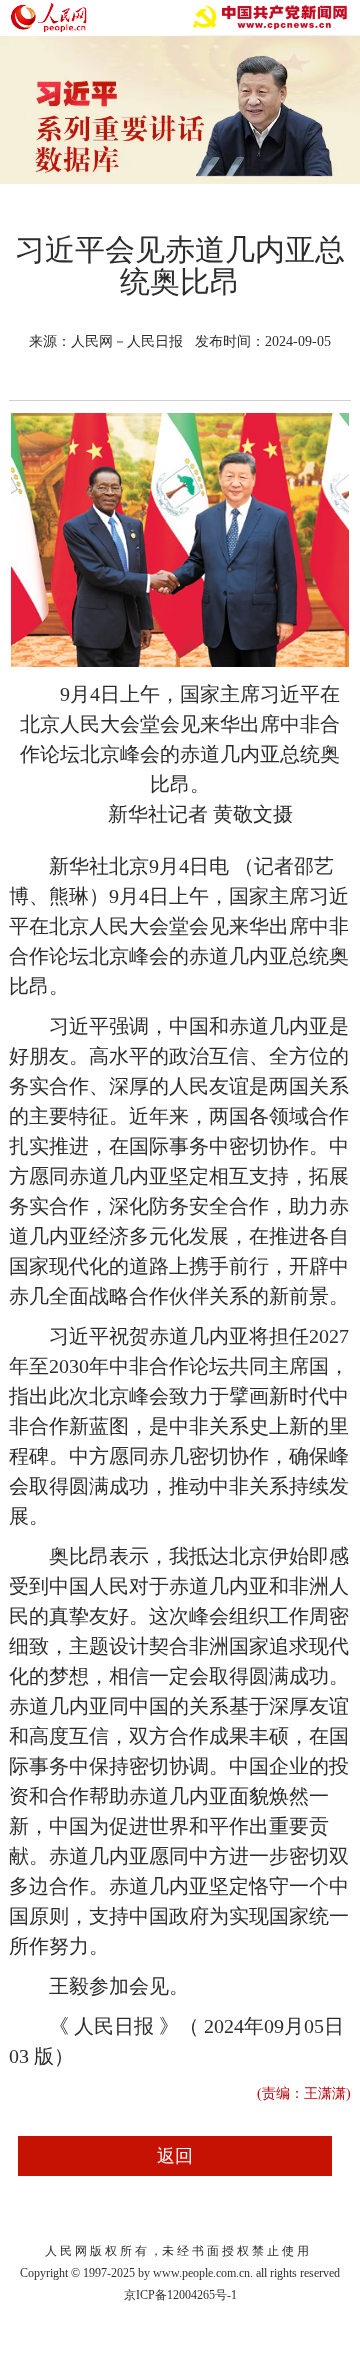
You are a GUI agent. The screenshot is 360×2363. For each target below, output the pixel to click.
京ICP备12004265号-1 (180, 2295)
